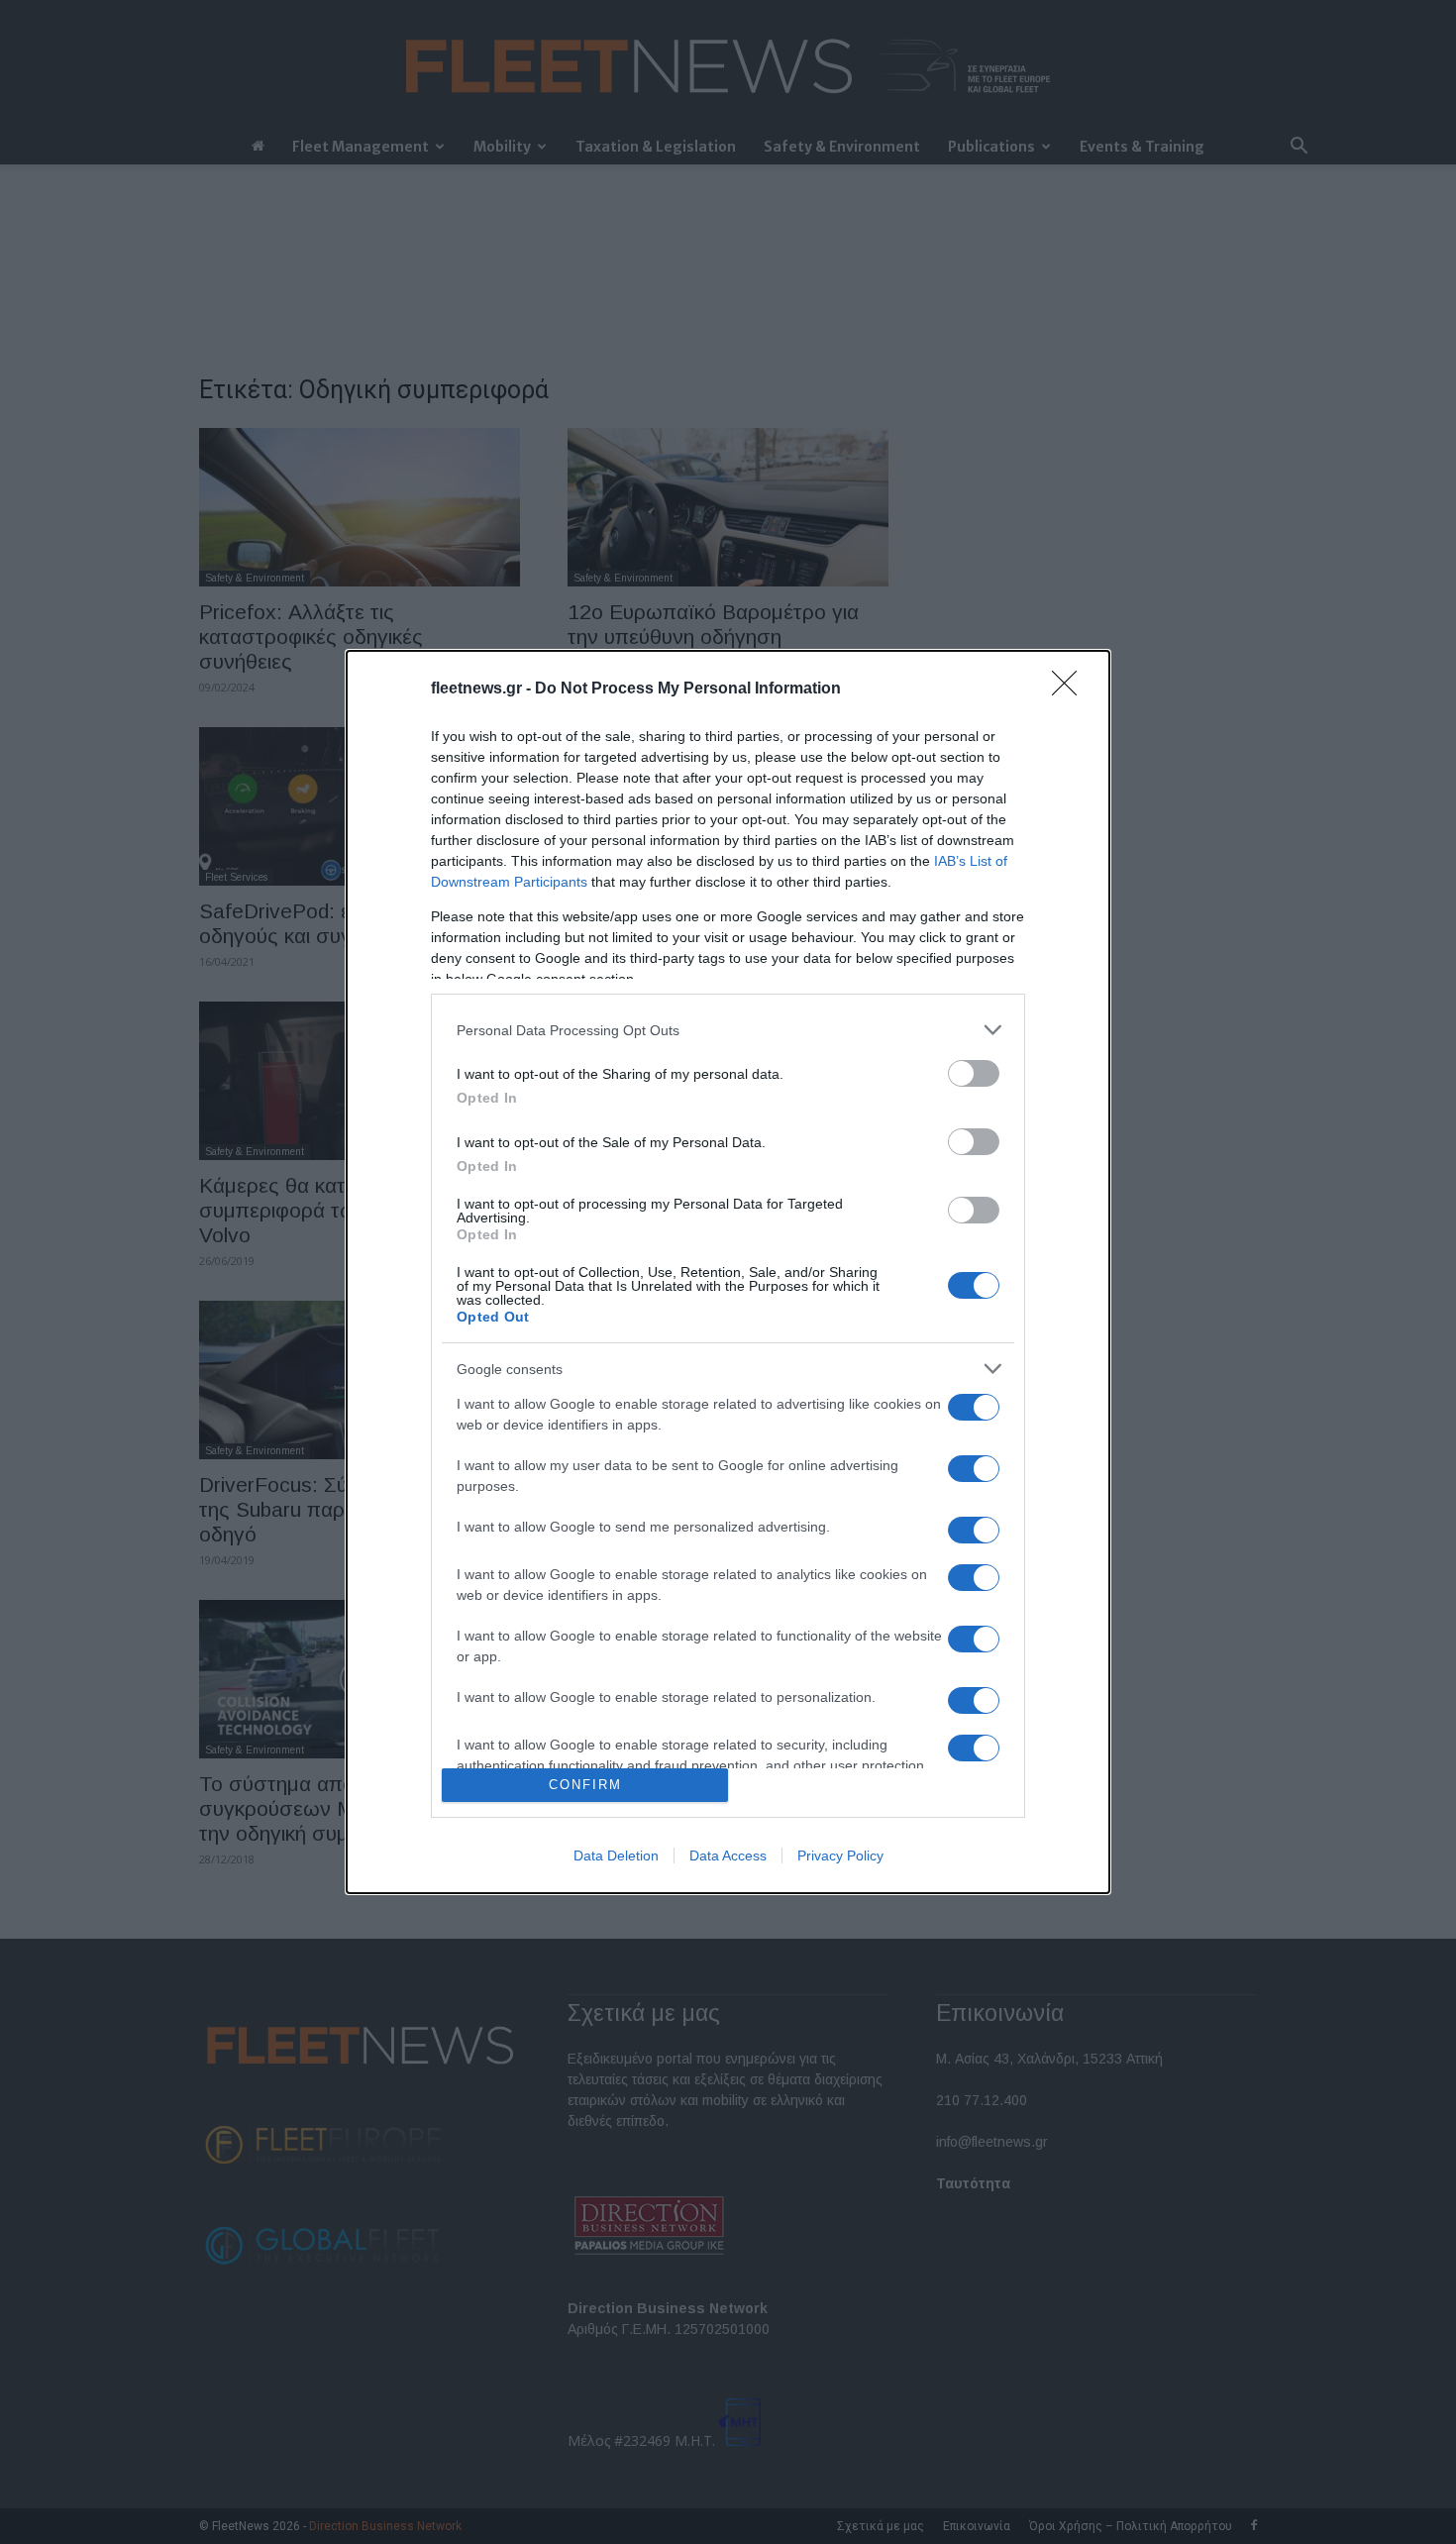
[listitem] (728, 1030)
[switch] (974, 1073)
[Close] (1071, 689)
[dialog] (728, 1272)
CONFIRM (585, 1785)
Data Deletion (616, 1855)
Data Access (728, 1855)
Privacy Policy (840, 1855)
